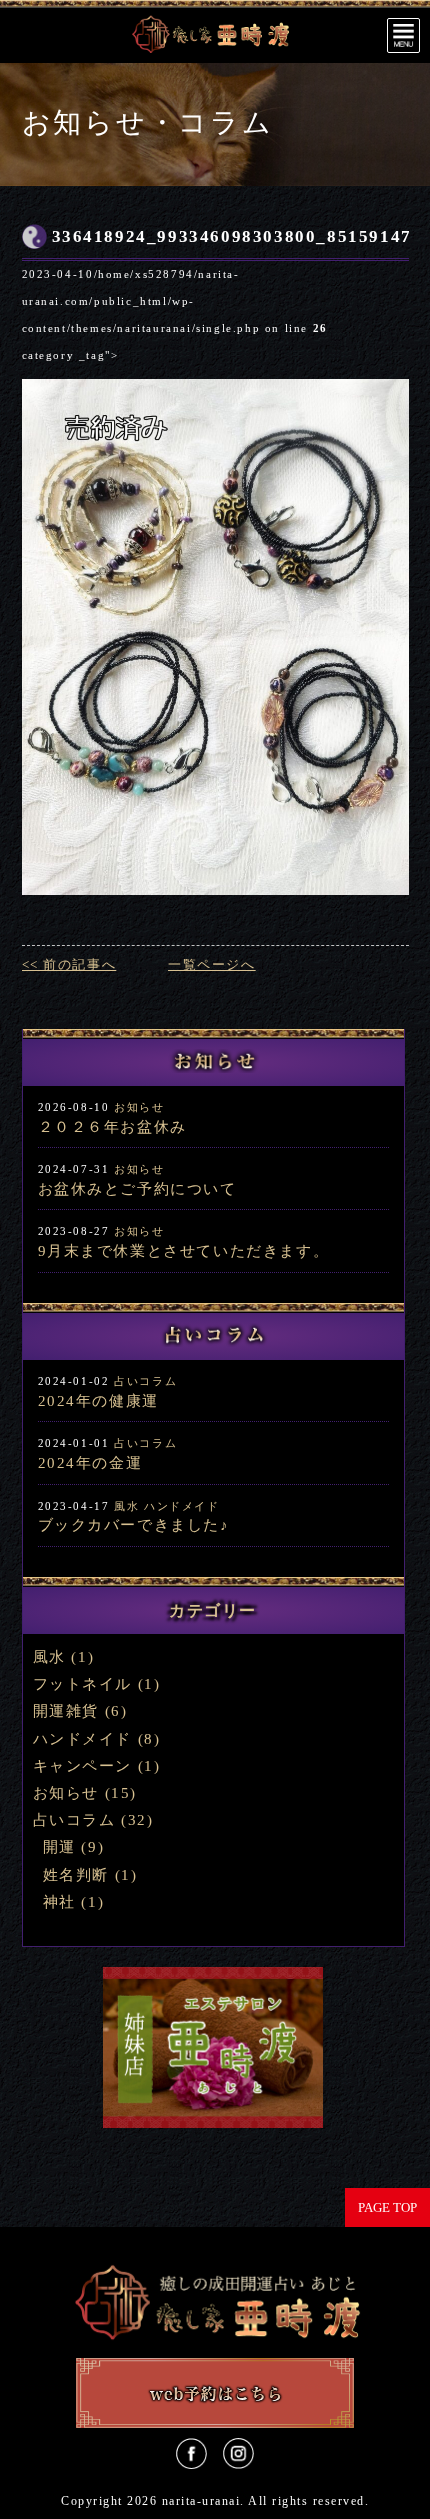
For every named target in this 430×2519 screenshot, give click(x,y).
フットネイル (83, 1684)
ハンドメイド (182, 1506)
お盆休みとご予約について (137, 1189)
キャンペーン (83, 1766)
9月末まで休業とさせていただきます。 (184, 1251)
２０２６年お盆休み (112, 1127)
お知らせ (139, 1107)
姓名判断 (76, 1875)
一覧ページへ (212, 964)
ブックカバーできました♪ (134, 1525)
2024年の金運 (90, 1463)
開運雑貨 (66, 1711)
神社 (59, 1902)
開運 (59, 1847)
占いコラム (145, 1381)
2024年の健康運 (98, 1401)
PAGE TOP (387, 2207)
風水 (126, 1506)
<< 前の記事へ (69, 964)
